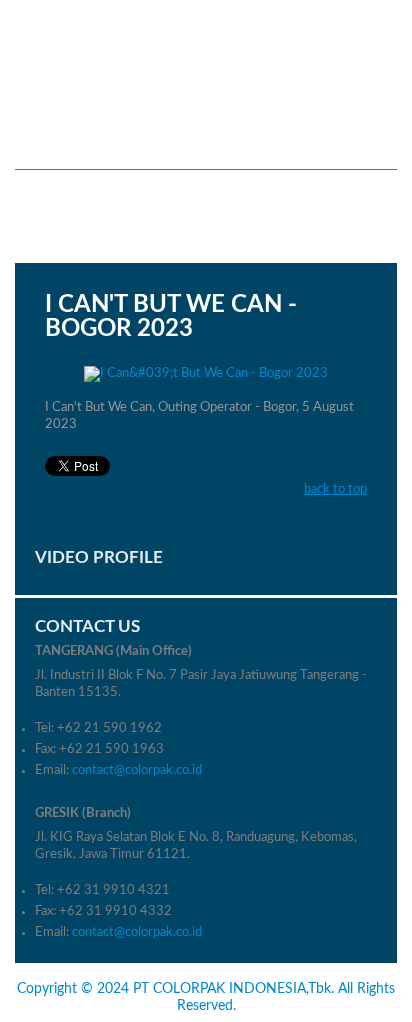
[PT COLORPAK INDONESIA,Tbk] (206, 69)
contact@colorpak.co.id (137, 770)
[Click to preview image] (206, 375)
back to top (335, 489)
